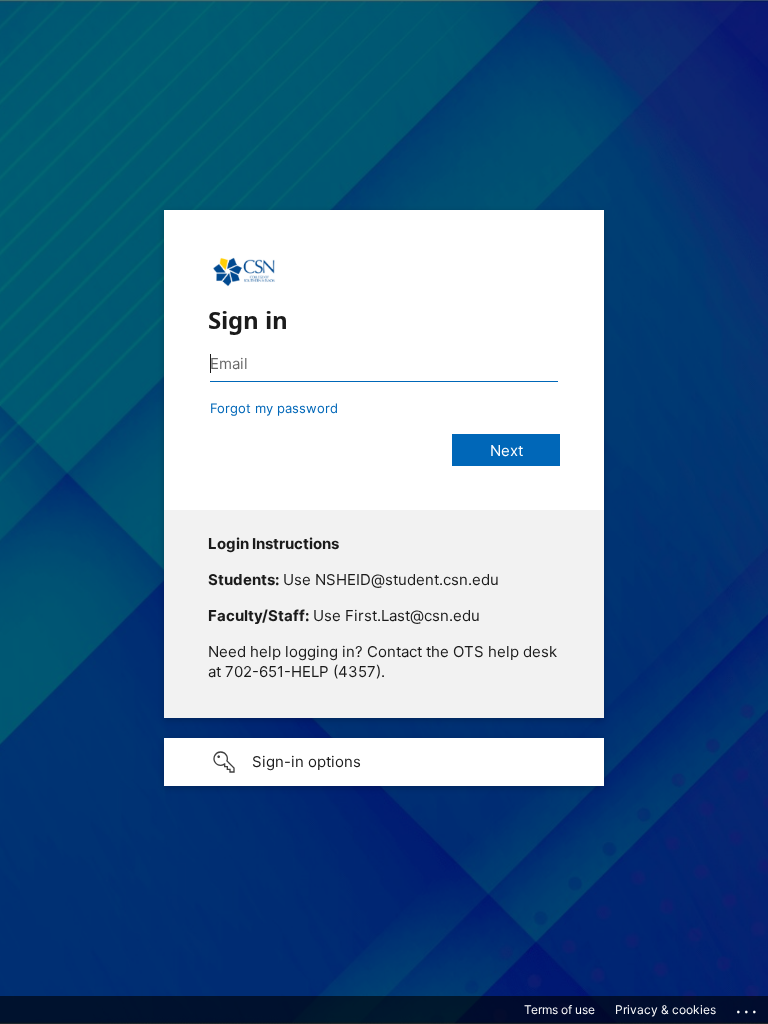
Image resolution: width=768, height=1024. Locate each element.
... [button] (748, 1007)
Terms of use (559, 1009)
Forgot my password (274, 408)
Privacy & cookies (665, 1009)
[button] (384, 762)
